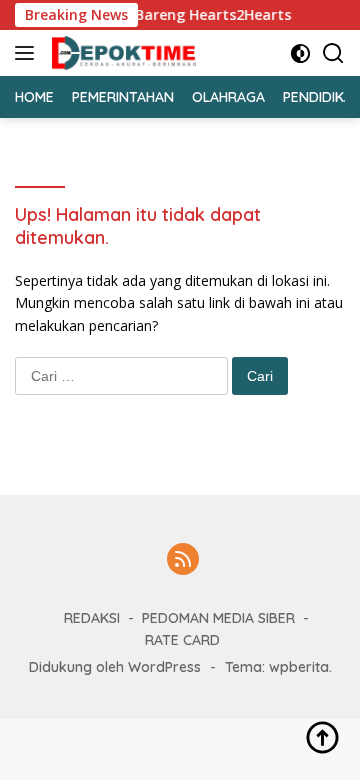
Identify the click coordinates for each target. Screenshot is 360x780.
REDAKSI (92, 618)
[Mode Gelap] (300, 53)
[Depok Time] (121, 53)
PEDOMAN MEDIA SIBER (218, 618)
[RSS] (183, 560)
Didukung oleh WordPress (115, 667)
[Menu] (28, 53)
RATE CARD (182, 640)
